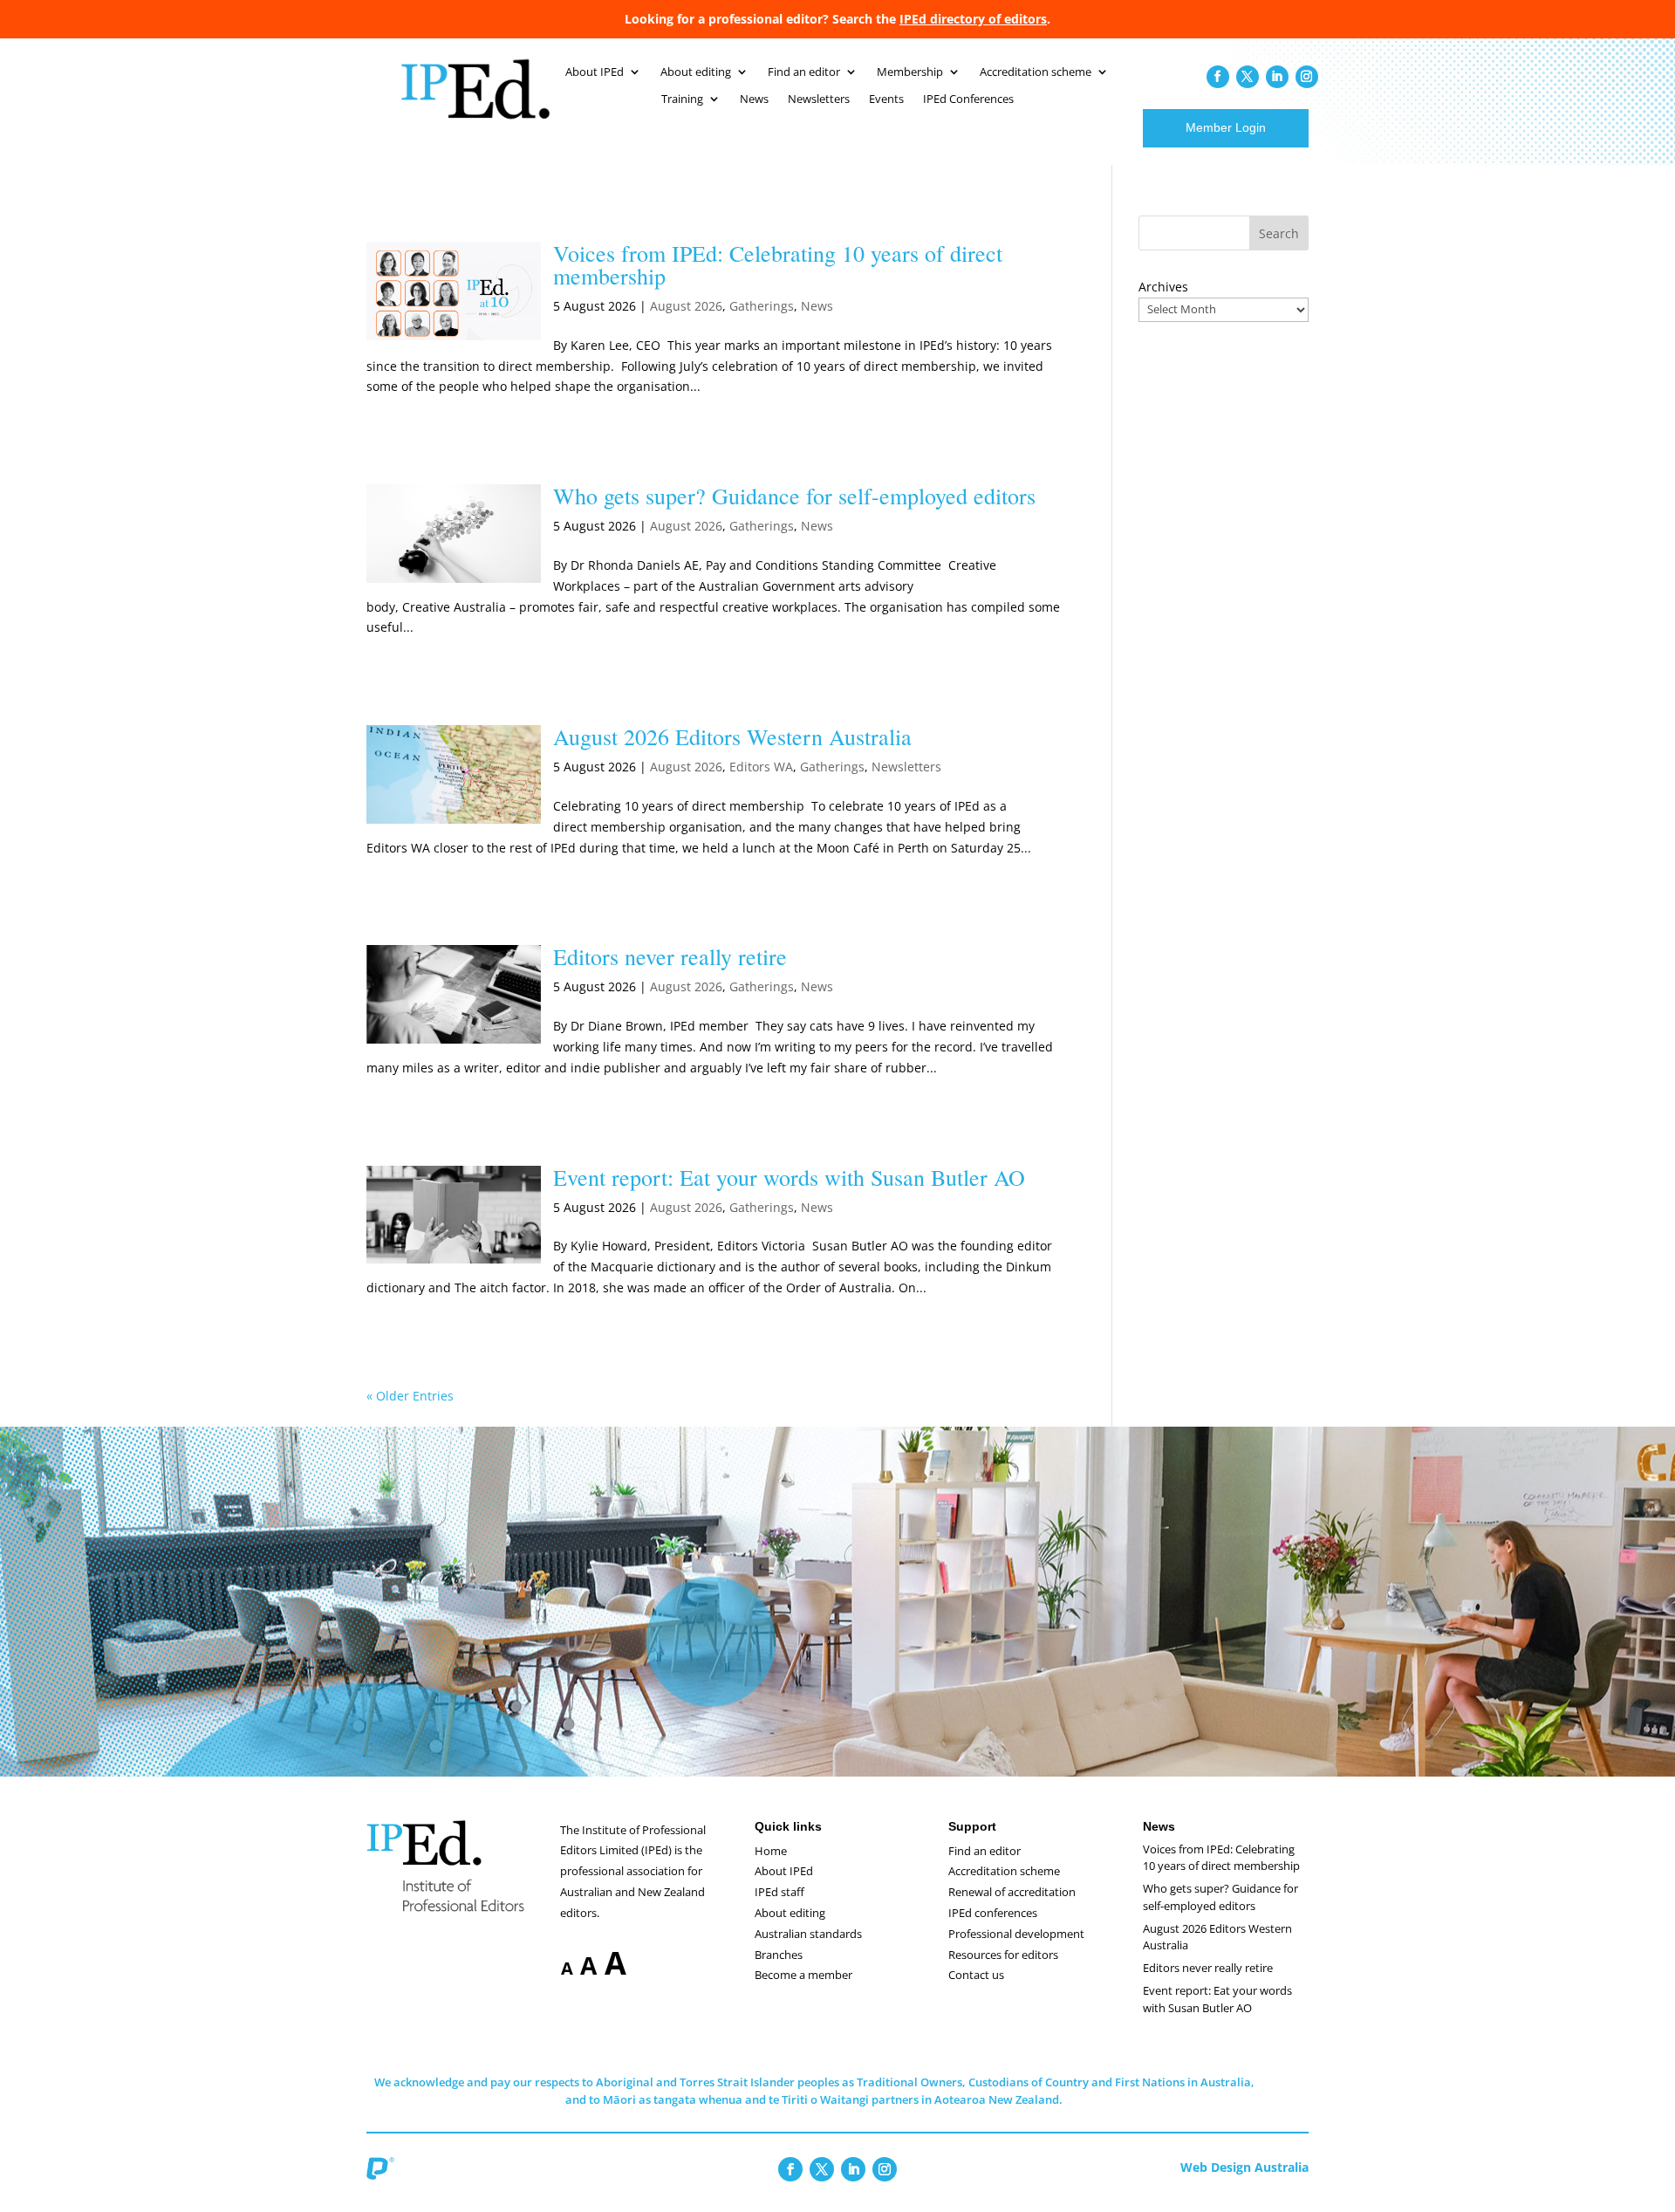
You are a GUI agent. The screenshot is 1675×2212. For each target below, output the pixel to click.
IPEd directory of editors (973, 19)
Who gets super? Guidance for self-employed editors (794, 496)
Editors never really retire (670, 956)
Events (886, 99)
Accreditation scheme (1036, 72)
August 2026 (686, 306)
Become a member (803, 1975)
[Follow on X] (1248, 77)
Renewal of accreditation (1012, 1892)
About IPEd (595, 72)
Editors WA (761, 767)
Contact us (976, 1975)
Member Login (1226, 127)
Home (771, 1851)
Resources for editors (1003, 1955)
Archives (1163, 287)
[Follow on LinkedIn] (1277, 77)
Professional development (1016, 1934)
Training (682, 99)
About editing (696, 72)
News (754, 99)
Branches (779, 1955)
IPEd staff (779, 1892)
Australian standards (808, 1934)
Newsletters (819, 99)
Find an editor (804, 72)
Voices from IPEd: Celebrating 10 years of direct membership (778, 264)
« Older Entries (410, 1396)
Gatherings (762, 306)
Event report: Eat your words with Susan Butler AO (789, 1177)
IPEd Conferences (968, 99)
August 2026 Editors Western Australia (732, 736)
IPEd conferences (993, 1913)
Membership (910, 72)
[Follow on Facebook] (1218, 77)
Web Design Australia (1244, 2167)
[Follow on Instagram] (1307, 77)
